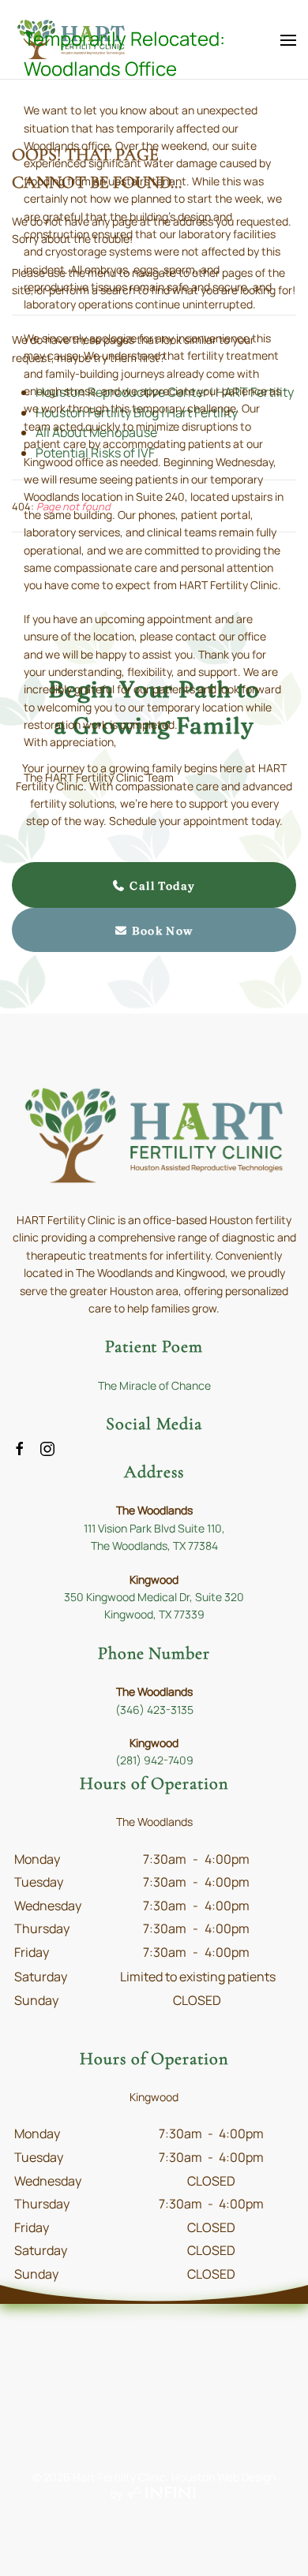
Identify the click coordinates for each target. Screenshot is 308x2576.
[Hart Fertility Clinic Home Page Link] (154, 1134)
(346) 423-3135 (154, 1710)
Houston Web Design (223, 2477)
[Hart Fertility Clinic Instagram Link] (47, 1447)
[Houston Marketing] (162, 2494)
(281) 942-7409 (154, 1760)
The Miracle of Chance (154, 1385)
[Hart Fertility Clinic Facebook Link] (20, 1447)
